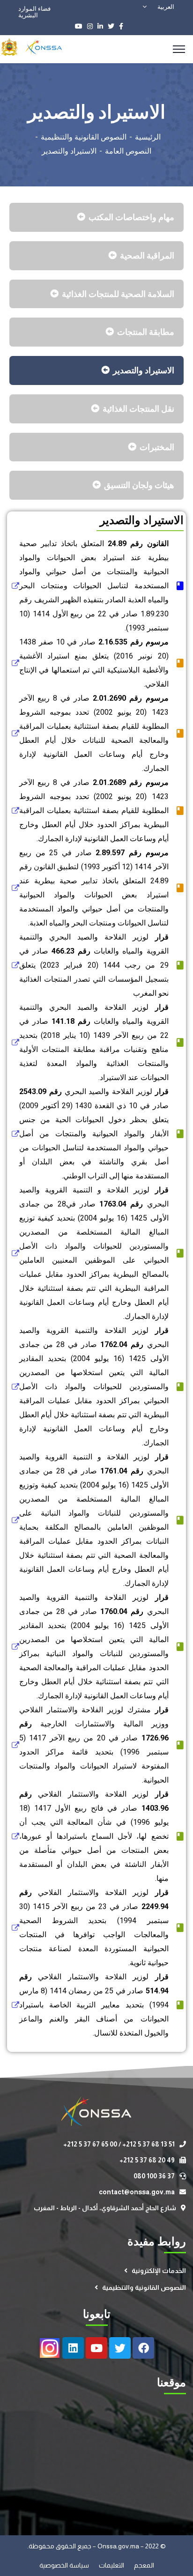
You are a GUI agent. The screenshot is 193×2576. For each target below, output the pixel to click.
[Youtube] (96, 2348)
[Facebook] (143, 2348)
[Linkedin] (73, 2348)
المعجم (144, 2565)
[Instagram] (50, 2348)
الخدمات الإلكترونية (159, 2271)
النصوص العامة (128, 151)
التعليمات (112, 2565)
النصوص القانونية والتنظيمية (84, 137)
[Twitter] (120, 2348)
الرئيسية (148, 137)
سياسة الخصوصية (65, 2565)
